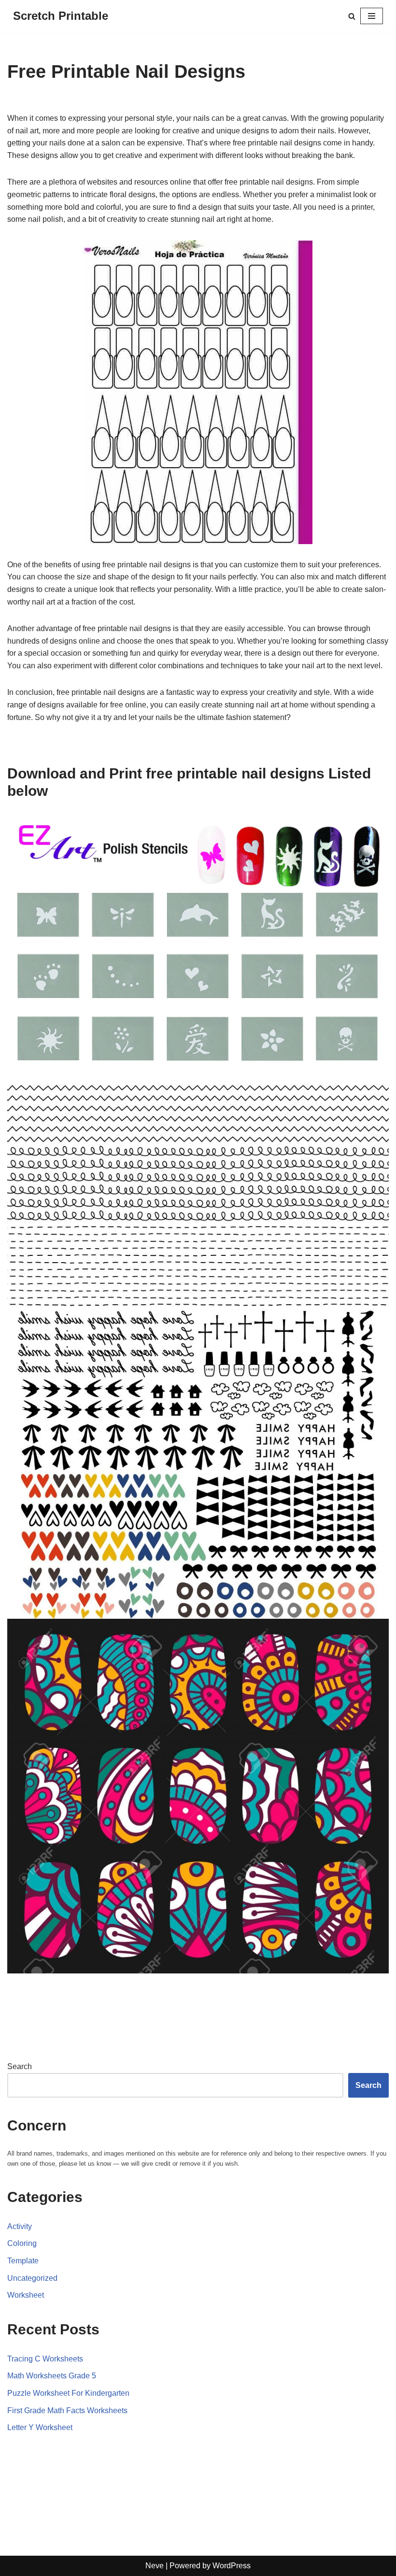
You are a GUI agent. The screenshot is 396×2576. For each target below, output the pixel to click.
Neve (155, 2566)
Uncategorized (32, 2278)
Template (23, 2261)
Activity (20, 2226)
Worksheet (26, 2295)
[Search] (352, 16)
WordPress (232, 2566)
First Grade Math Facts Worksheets (67, 2411)
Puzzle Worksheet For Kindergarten (68, 2393)
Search (20, 2066)
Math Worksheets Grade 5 (52, 2376)
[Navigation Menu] (372, 16)
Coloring (22, 2243)
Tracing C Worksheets (45, 2359)
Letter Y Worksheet (40, 2427)
